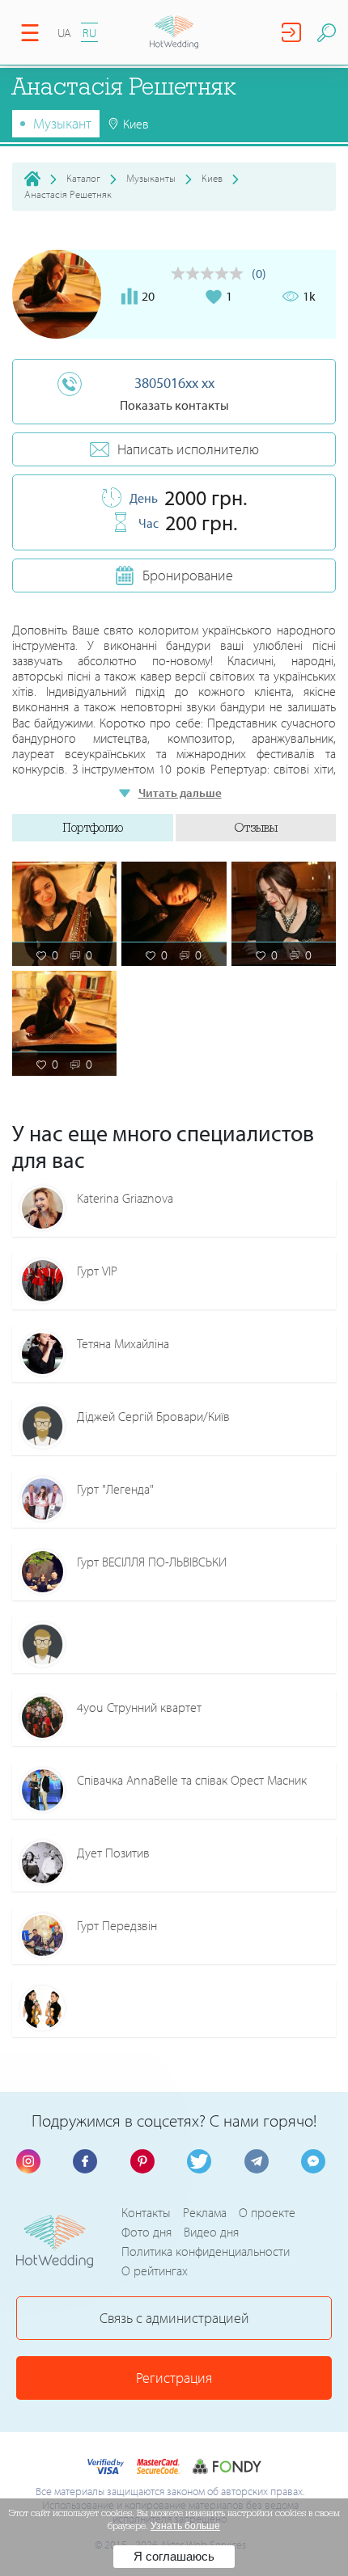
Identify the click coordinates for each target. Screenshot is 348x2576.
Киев (212, 178)
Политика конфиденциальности (206, 2251)
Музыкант (62, 123)
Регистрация (174, 2378)
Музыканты (151, 178)
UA (64, 33)
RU (89, 33)
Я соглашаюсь (174, 2556)
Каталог (83, 178)
